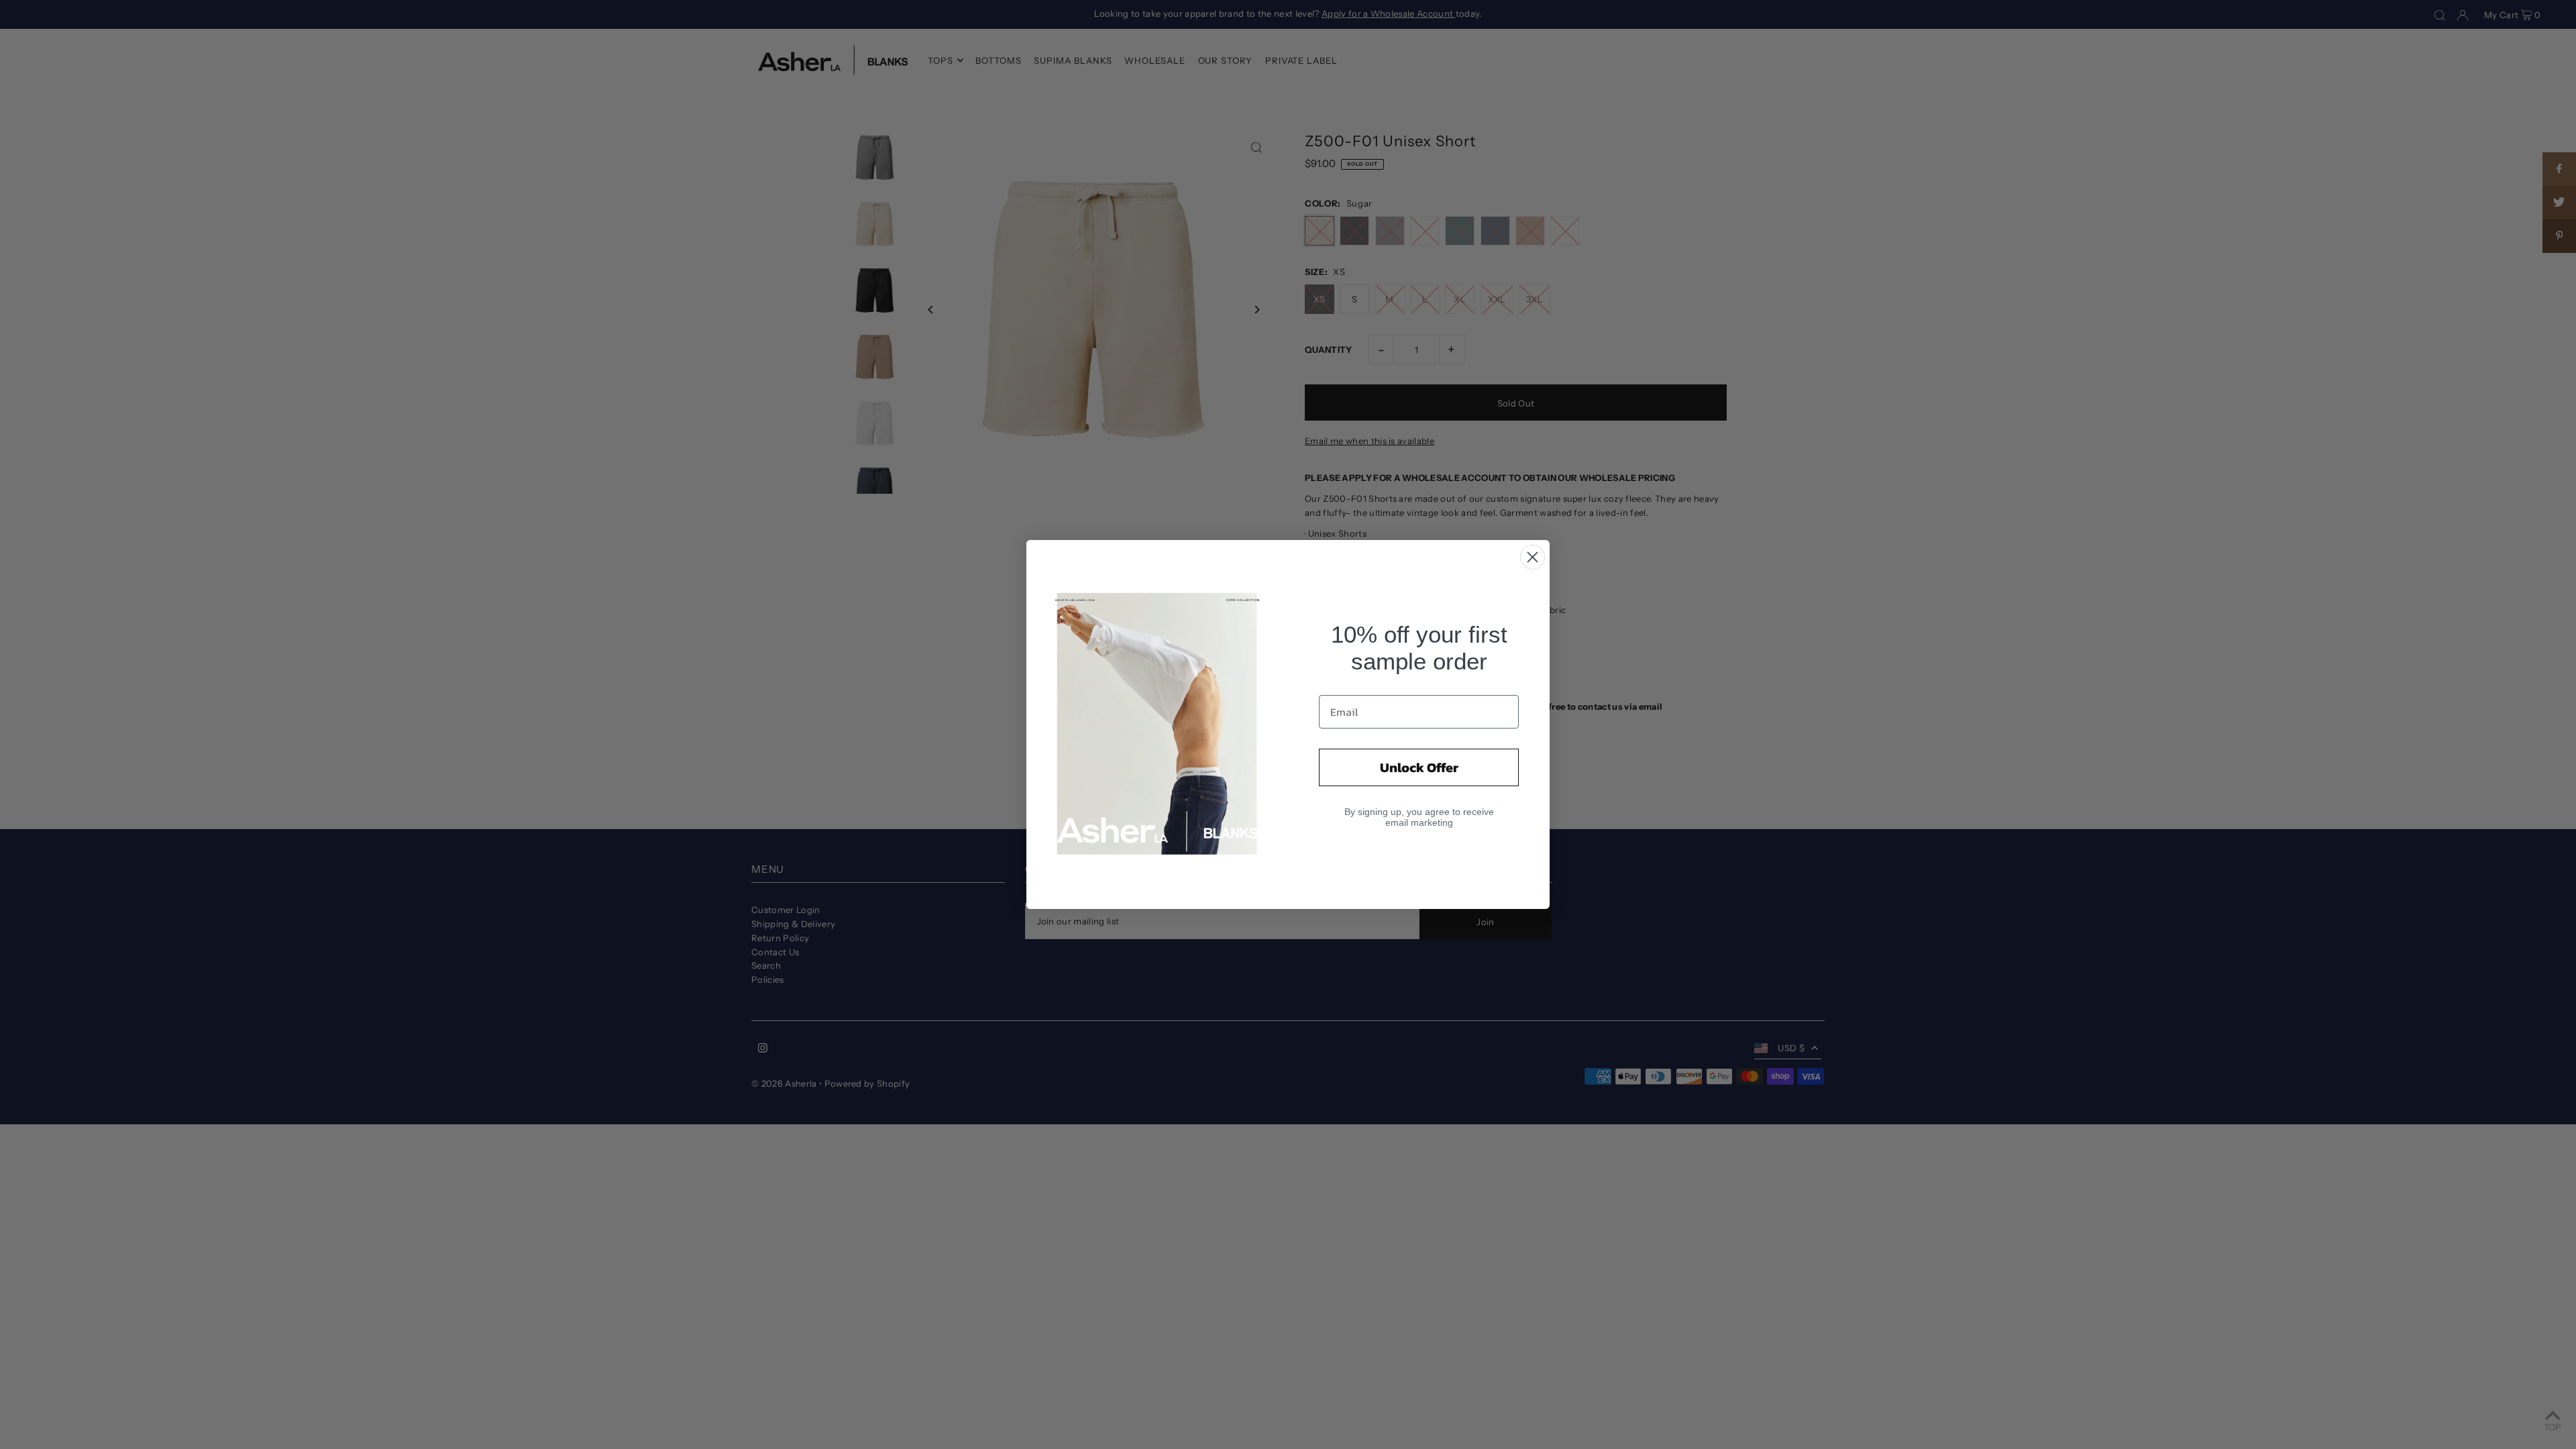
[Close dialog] (1533, 557)
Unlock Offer (1419, 767)
